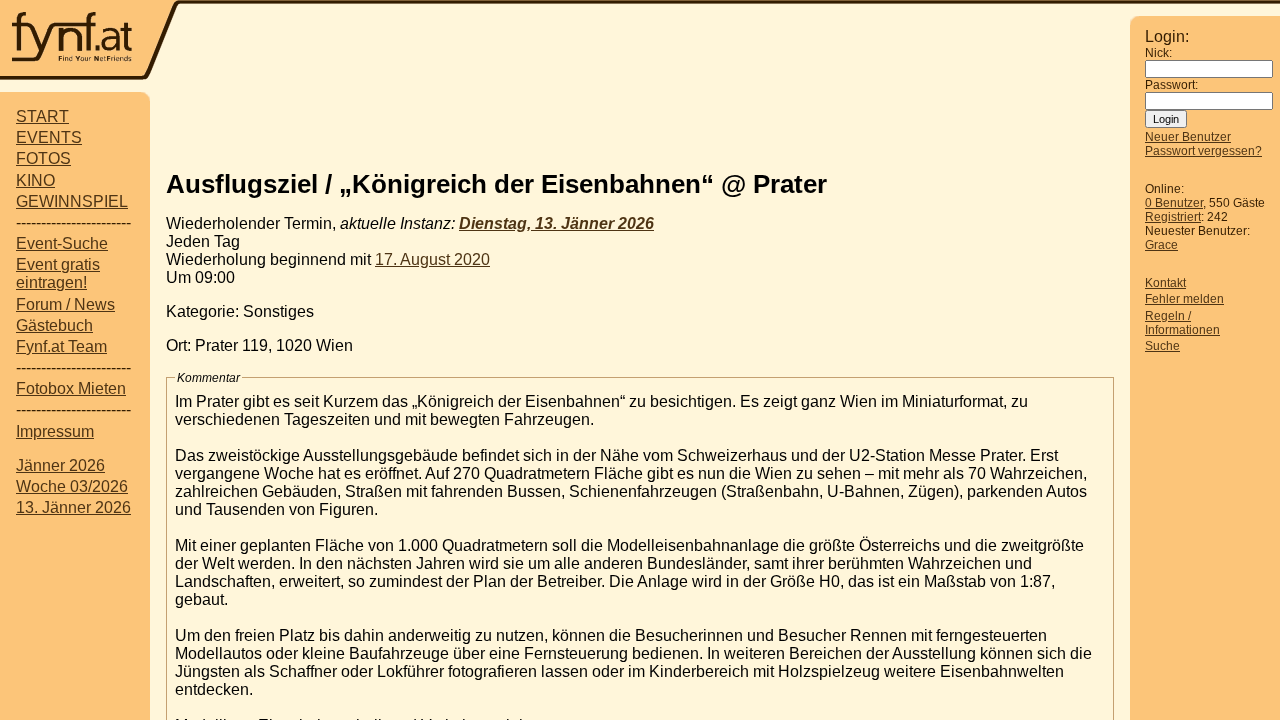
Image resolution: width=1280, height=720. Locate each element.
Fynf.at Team (61, 346)
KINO (35, 180)
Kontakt (1165, 283)
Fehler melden (1184, 299)
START (42, 116)
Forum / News (65, 304)
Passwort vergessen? (1203, 151)
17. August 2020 (432, 259)
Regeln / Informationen (1182, 323)
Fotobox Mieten (71, 388)
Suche (1162, 346)
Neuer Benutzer (1188, 137)
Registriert (1173, 217)
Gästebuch (54, 325)
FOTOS (43, 158)
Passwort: (1171, 85)
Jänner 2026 (60, 465)
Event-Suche (62, 243)
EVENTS (49, 137)
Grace (1161, 245)
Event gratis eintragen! (58, 273)
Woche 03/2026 (72, 486)
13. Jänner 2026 (73, 507)
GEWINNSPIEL (72, 201)
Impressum (55, 431)
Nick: (1158, 53)
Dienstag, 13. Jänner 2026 (556, 223)
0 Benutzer (1174, 203)
